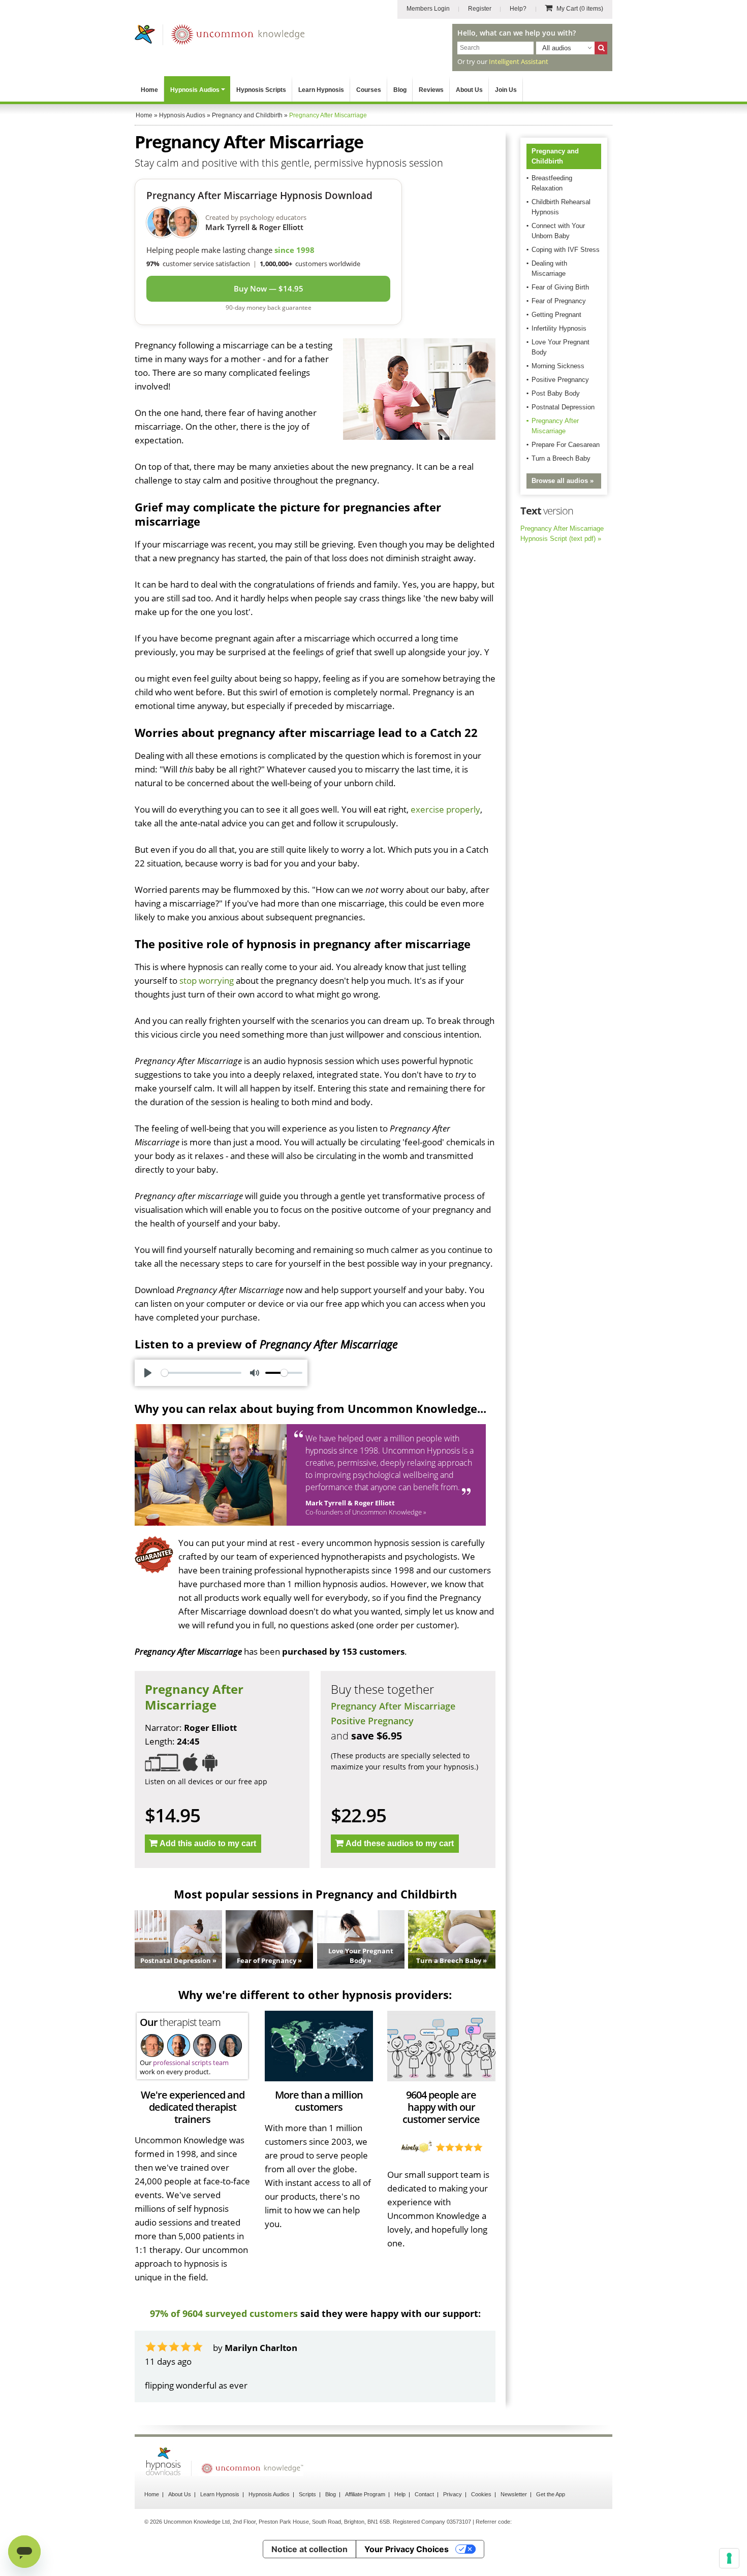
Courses (369, 90)
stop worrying (207, 980)
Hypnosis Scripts (261, 90)
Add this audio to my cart (208, 1843)
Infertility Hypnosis (559, 328)
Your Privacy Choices (407, 2549)
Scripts (307, 2494)
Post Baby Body (556, 393)
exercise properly (445, 809)
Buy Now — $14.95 (269, 288)
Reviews (431, 90)
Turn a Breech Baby (561, 458)
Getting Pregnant (556, 315)
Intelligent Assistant (519, 61)
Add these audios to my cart (400, 1843)
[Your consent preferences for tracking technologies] (729, 2558)
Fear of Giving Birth (560, 287)
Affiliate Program (365, 2494)
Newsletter (514, 2494)
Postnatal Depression (563, 407)
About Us (469, 90)
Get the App (551, 2494)
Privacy (453, 2494)
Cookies (481, 2494)
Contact (424, 2494)
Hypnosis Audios (195, 90)
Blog (400, 90)
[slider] (201, 1373)
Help (400, 2494)
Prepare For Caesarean (566, 445)
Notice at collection (309, 2549)
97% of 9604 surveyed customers (224, 2313)
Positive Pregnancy (372, 1721)
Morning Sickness (558, 366)
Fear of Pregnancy (559, 301)
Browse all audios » (563, 481)
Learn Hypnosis (321, 90)
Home (149, 90)
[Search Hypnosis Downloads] (601, 48)
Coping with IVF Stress (566, 250)
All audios (557, 48)
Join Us (506, 90)
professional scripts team (191, 2063)
